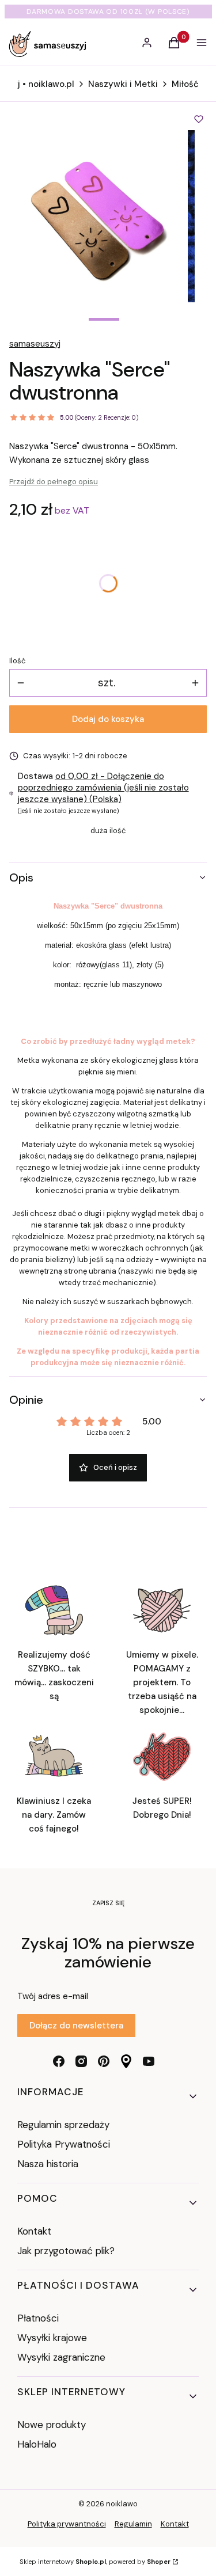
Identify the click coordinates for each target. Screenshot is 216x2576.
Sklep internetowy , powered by (95, 2562)
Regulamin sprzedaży (63, 2125)
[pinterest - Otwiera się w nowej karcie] (104, 2061)
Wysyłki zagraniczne (61, 2357)
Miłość (185, 84)
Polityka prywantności (67, 2524)
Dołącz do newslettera (76, 2026)
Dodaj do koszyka (108, 719)
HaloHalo (37, 2444)
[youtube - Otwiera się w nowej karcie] (149, 2061)
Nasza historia (48, 2164)
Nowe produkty (52, 2425)
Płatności (38, 2318)
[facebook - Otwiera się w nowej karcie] (59, 2061)
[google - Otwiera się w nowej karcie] (126, 2061)
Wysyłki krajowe (52, 2338)
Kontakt (34, 2231)
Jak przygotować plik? (66, 2251)
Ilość (17, 661)
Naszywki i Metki (123, 84)
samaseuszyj (35, 344)
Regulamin (133, 2524)
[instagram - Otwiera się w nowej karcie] (81, 2061)
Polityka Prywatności (64, 2144)
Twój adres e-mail (53, 1996)
